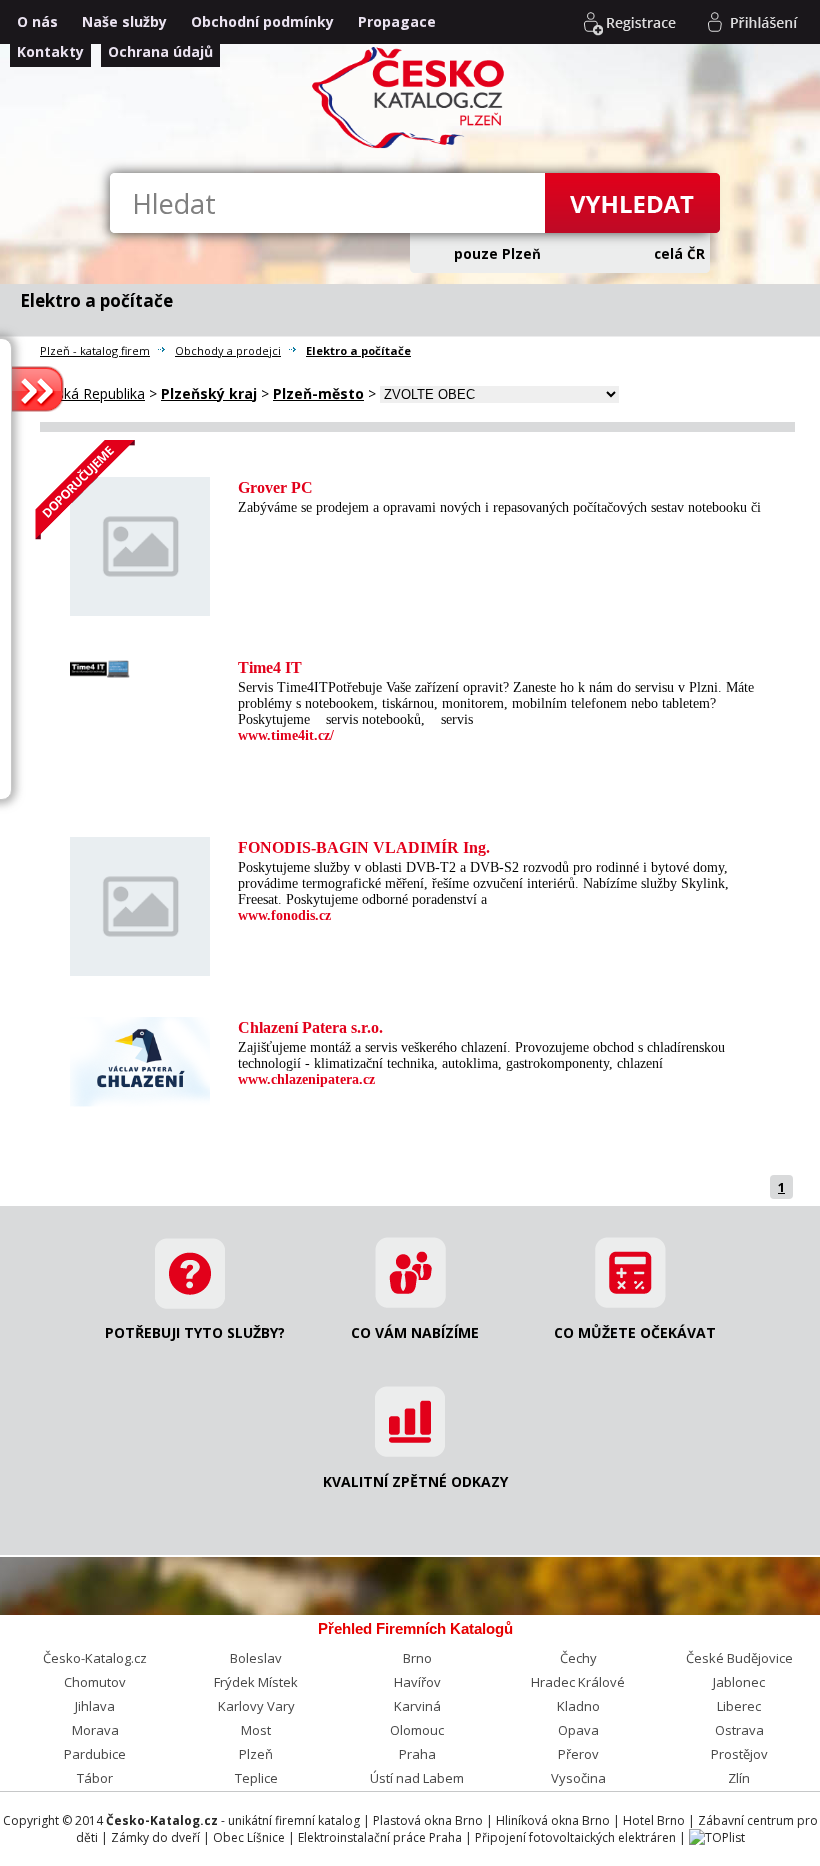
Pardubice (95, 1754)
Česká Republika (92, 393)
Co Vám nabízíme (415, 1332)
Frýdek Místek (256, 1682)
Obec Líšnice (249, 1837)
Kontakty (50, 51)
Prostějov (739, 1754)
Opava (578, 1730)
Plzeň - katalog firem (95, 350)
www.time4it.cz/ (286, 735)
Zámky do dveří (155, 1837)
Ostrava (739, 1730)
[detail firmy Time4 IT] (140, 663)
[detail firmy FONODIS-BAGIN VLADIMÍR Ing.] (140, 900)
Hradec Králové (578, 1682)
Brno (417, 1658)
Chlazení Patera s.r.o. (310, 1027)
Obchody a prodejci (228, 350)
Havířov (417, 1682)
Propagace (397, 21)
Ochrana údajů (160, 51)
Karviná (417, 1706)
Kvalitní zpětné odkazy (415, 1481)
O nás (37, 21)
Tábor (95, 1778)
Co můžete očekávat (635, 1332)
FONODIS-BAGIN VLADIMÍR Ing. (364, 847)
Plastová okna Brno (428, 1820)
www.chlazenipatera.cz (306, 1079)
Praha (417, 1754)
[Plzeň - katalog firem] (410, 145)
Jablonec (739, 1682)
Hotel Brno (654, 1820)
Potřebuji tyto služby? (195, 1332)
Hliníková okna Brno (553, 1820)
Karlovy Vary (256, 1706)
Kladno (578, 1706)
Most (256, 1730)
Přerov (578, 1754)
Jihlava (95, 1706)
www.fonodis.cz (284, 915)
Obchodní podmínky (262, 21)
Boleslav (256, 1658)
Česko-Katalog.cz (95, 1658)
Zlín (739, 1778)
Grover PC (275, 487)
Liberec (739, 1706)
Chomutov (95, 1682)
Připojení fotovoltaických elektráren (575, 1837)
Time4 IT (270, 667)
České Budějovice (739, 1658)
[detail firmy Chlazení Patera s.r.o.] (140, 1058)
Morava (95, 1730)
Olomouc (417, 1730)
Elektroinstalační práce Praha (380, 1837)
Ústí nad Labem (417, 1778)
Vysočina (578, 1778)
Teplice (256, 1778)
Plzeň (256, 1754)
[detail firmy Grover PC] (140, 540)
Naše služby (124, 21)
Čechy (578, 1658)
